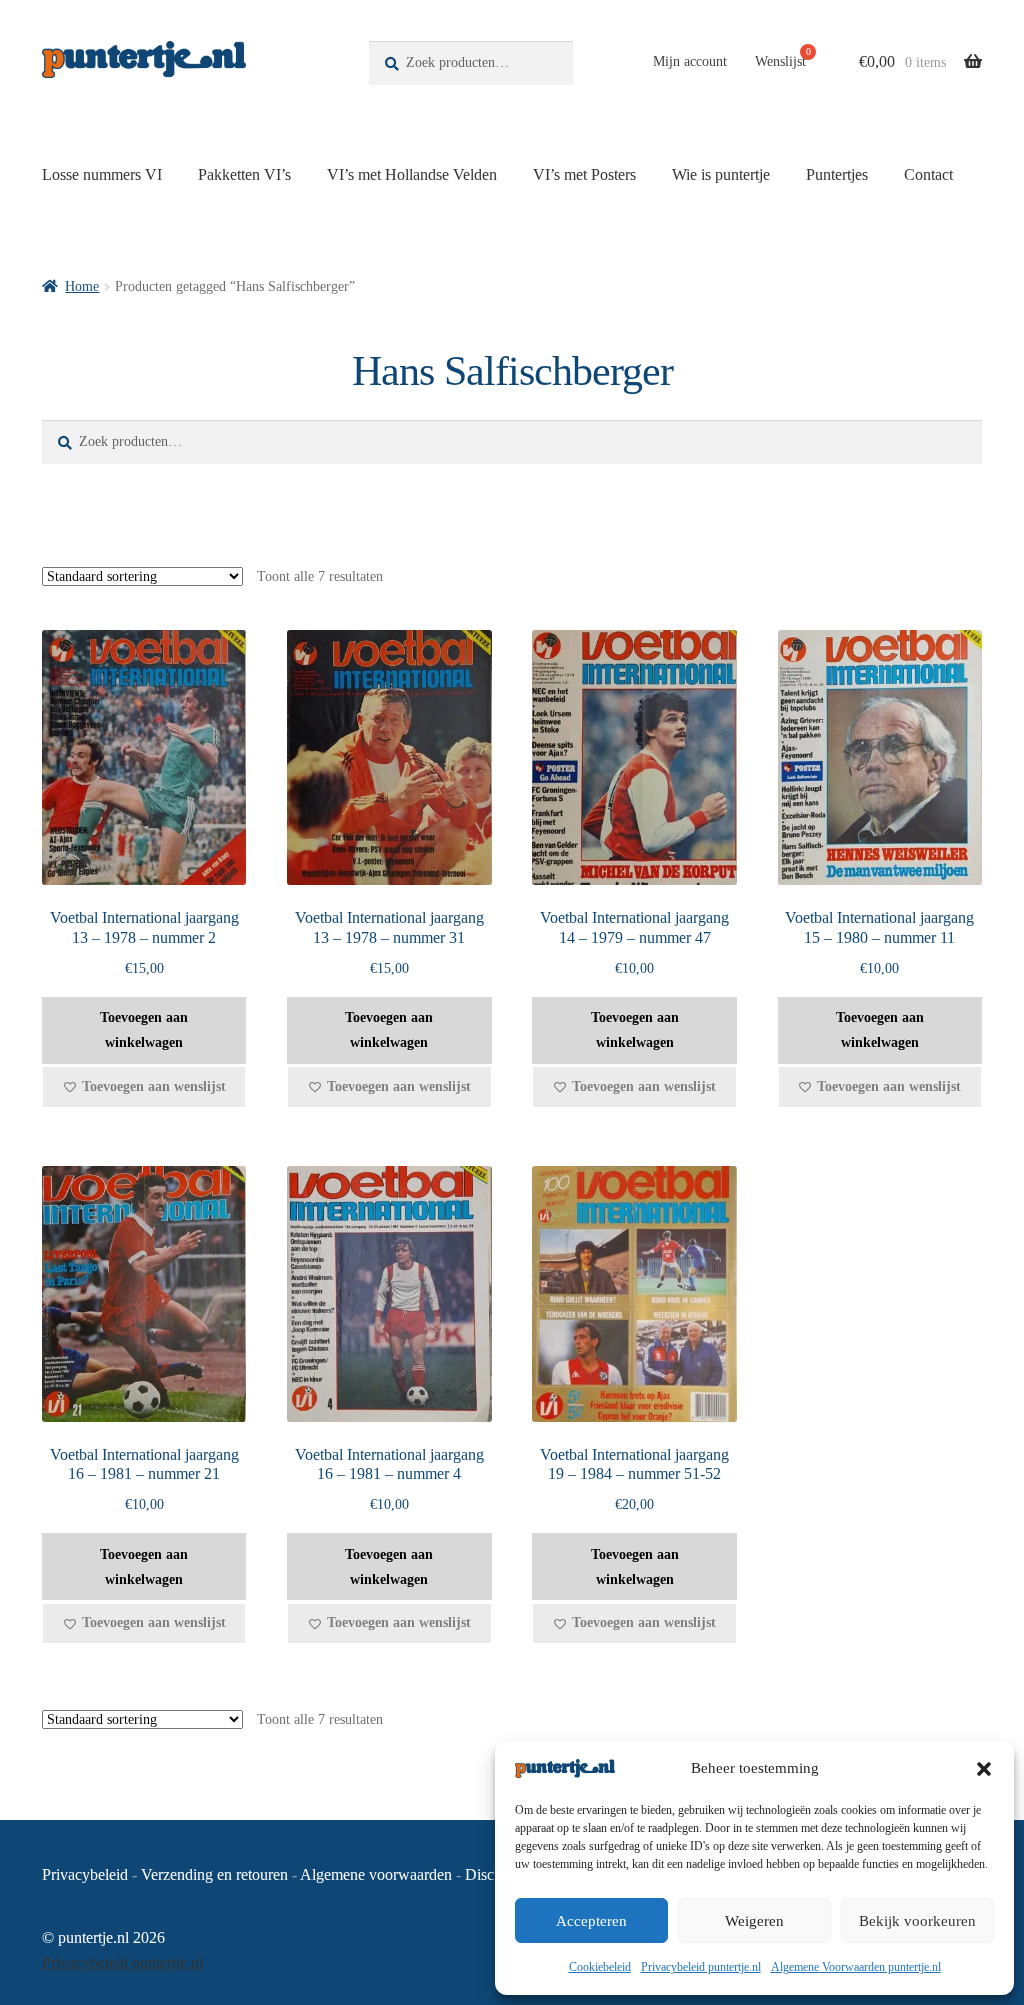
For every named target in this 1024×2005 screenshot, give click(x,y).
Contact (928, 174)
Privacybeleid (85, 1874)
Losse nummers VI (102, 174)
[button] (984, 1769)
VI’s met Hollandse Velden (412, 174)
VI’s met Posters (584, 174)
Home (82, 286)
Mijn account (690, 61)
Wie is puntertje (721, 174)
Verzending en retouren (214, 1874)
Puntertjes (837, 174)
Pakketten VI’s (244, 174)
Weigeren (754, 1921)
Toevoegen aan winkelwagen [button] (144, 1030)
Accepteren (591, 1921)
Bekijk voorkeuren (917, 1921)
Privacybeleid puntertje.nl (701, 1967)
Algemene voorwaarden (376, 1874)
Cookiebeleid (600, 1967)
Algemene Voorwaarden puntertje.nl (856, 1967)
